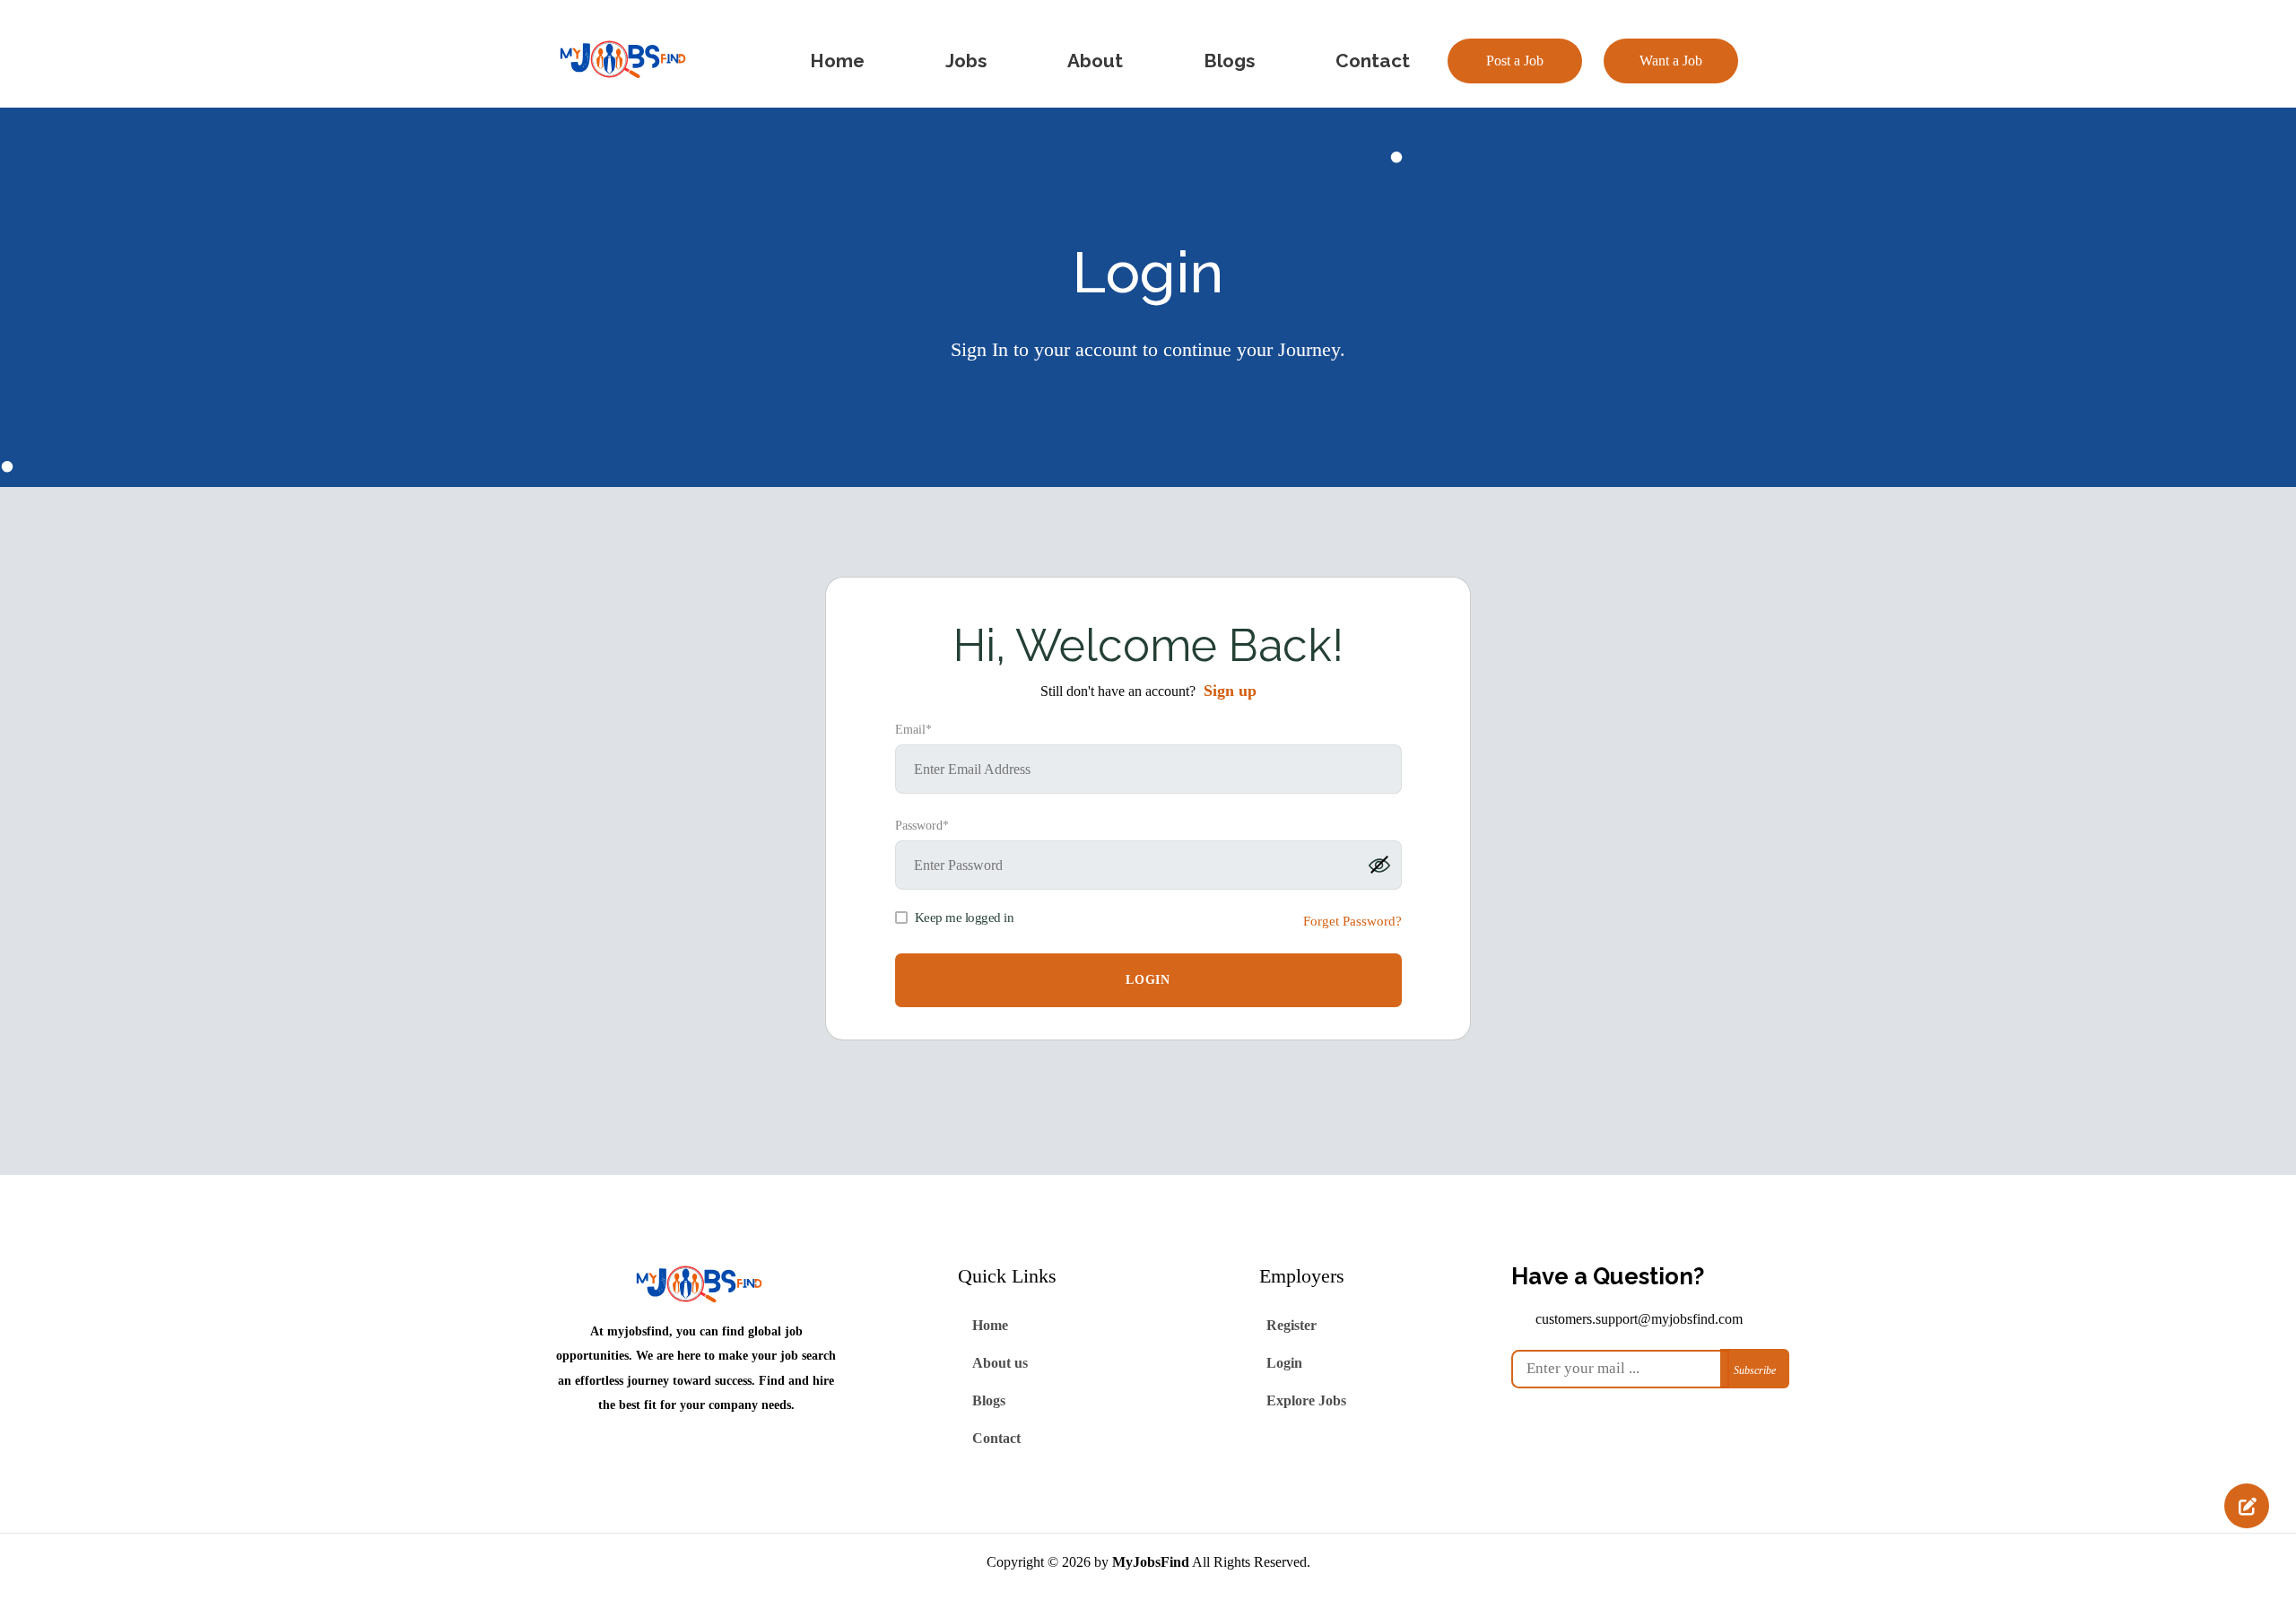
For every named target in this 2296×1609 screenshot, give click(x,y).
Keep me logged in (965, 918)
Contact (996, 1438)
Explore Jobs (1306, 1400)
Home (990, 1325)
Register (1291, 1325)
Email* (913, 730)
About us (1000, 1363)
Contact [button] (1373, 61)
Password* (922, 826)
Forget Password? (1352, 921)
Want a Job (1671, 61)
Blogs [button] (1229, 61)
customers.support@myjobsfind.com (1639, 1319)
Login (1284, 1363)
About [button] (1095, 61)
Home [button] (837, 61)
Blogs (989, 1400)
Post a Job (1515, 61)
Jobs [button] (966, 61)
